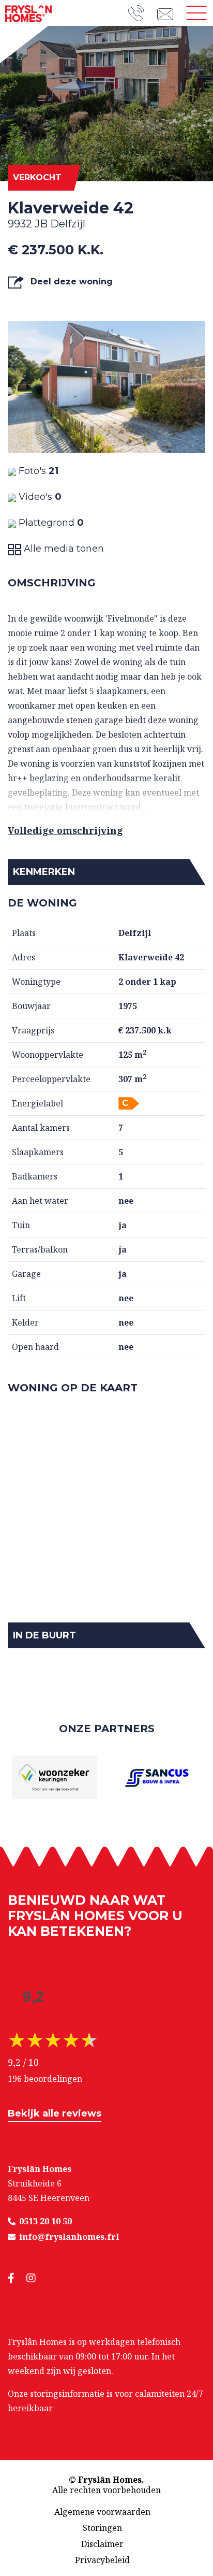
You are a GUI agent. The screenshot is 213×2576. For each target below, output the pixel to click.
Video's (39, 497)
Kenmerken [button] (44, 872)
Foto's (37, 471)
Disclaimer (102, 2544)
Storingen (102, 2528)
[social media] (17, 2278)
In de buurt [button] (44, 1635)
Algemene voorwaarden (102, 2512)
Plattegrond (50, 523)
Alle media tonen (63, 549)
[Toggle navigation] (196, 13)
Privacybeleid (102, 2560)
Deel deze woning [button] (70, 282)
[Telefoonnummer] (143, 13)
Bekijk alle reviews (55, 2113)
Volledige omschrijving (65, 830)
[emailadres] (169, 13)
